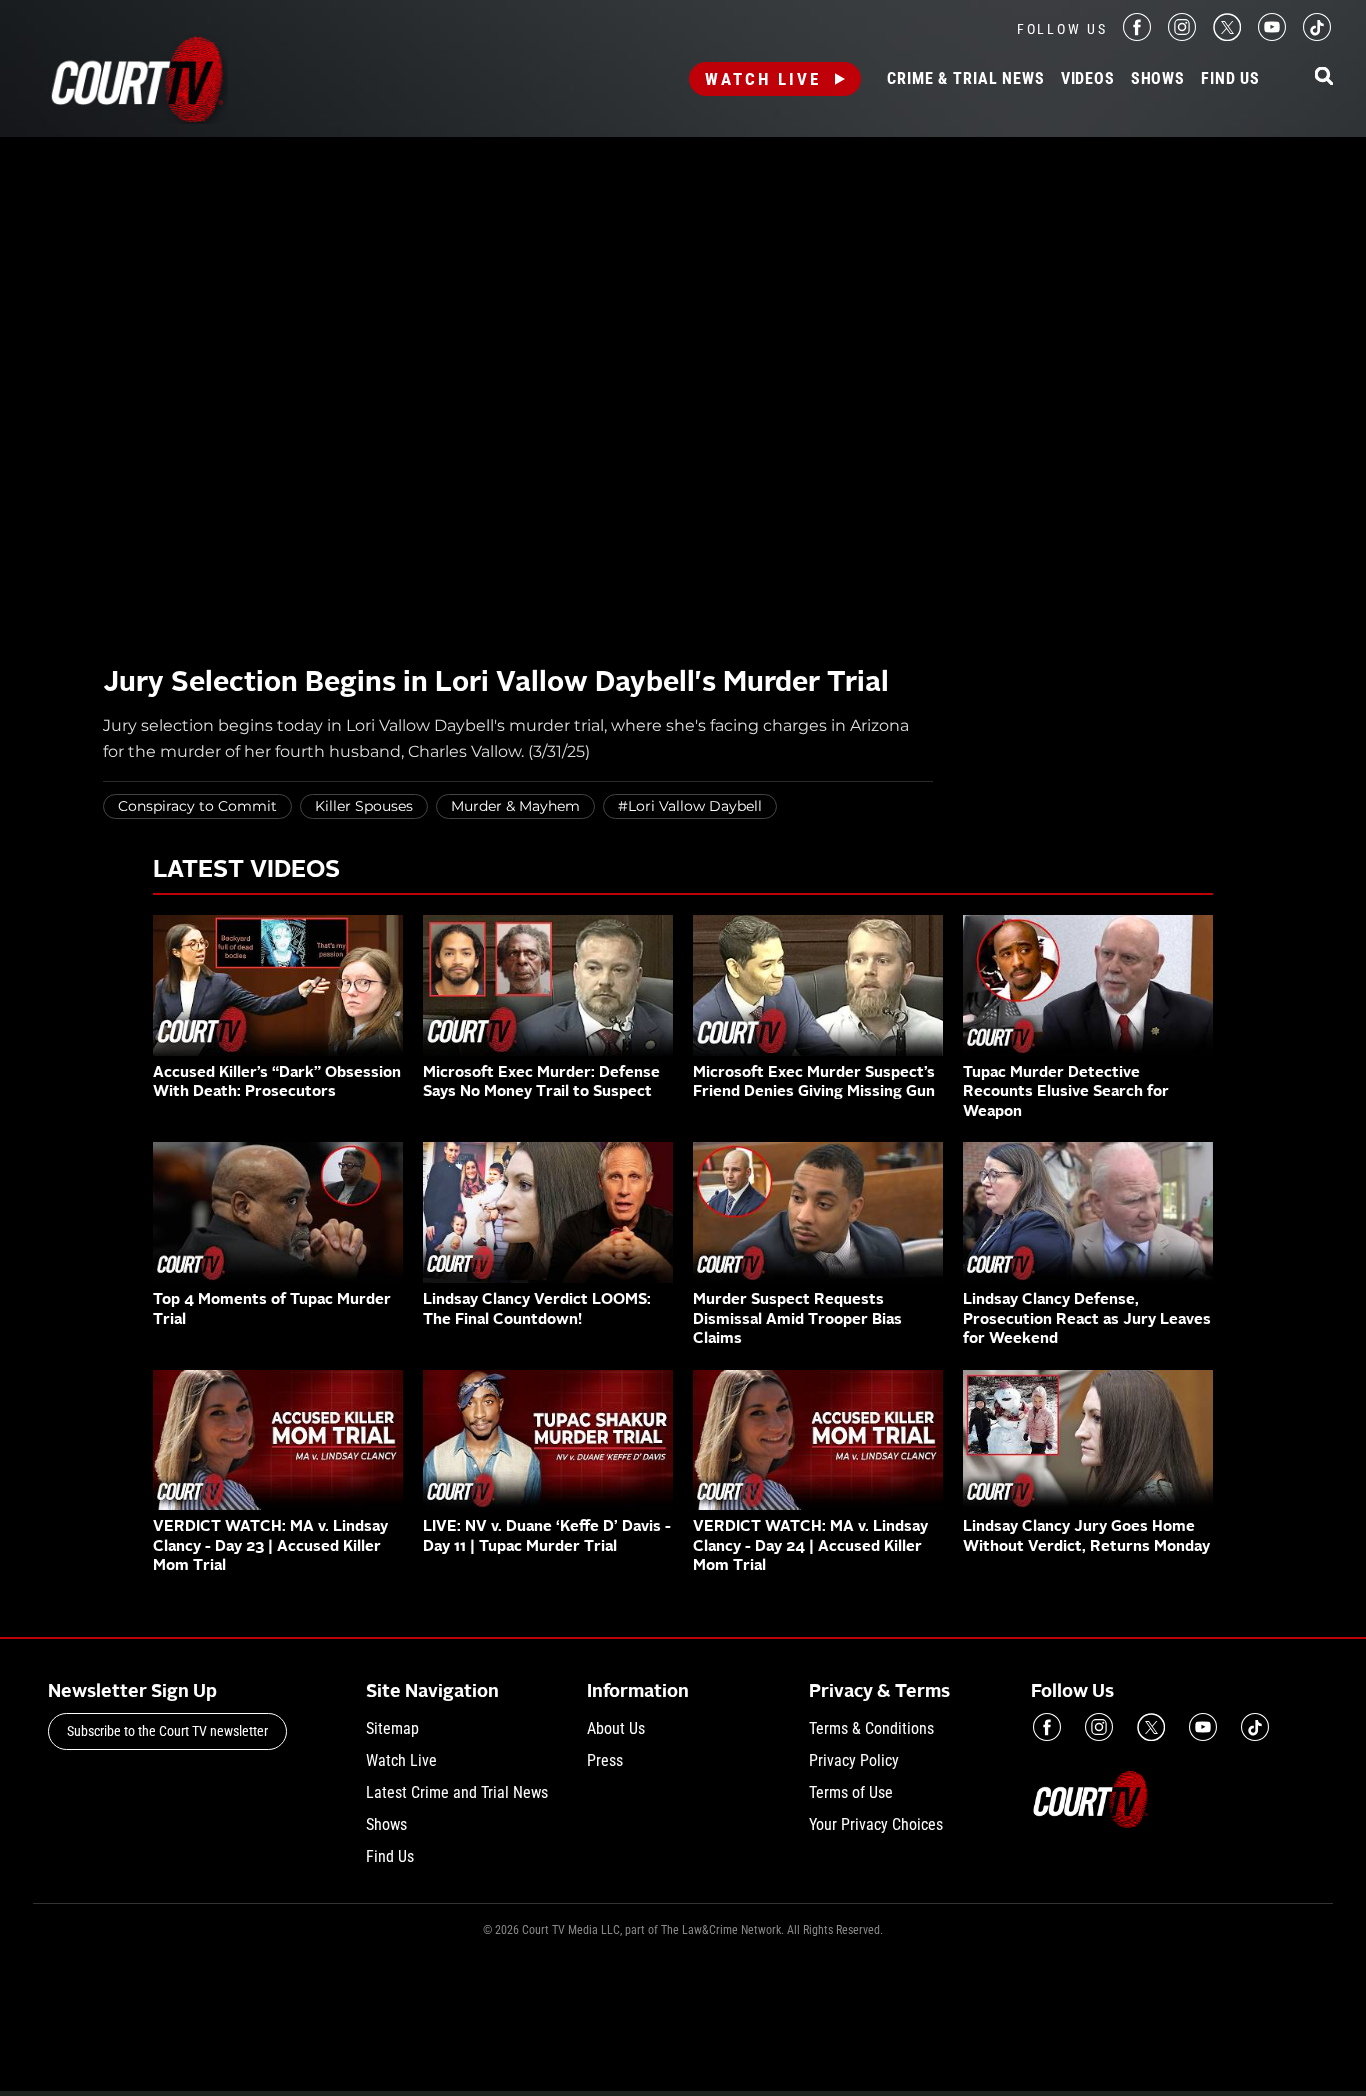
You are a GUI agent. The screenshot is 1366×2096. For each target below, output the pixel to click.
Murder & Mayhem (515, 806)
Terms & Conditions (871, 1728)
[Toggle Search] (1324, 77)
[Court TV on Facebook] (1137, 35)
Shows (1158, 79)
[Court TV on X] (1227, 35)
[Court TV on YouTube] (1272, 35)
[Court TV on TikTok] (1317, 35)
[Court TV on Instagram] (1182, 35)
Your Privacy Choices (876, 1824)
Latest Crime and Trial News (457, 1792)
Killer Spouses (364, 806)
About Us (616, 1728)
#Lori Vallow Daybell (690, 806)
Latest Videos (246, 871)
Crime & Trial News (965, 79)
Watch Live (763, 79)
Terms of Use (851, 1792)
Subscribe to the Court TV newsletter (167, 1731)
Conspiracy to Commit (197, 806)
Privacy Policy (854, 1760)
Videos (1088, 79)
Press (605, 1760)
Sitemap (392, 1728)
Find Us (1230, 79)
